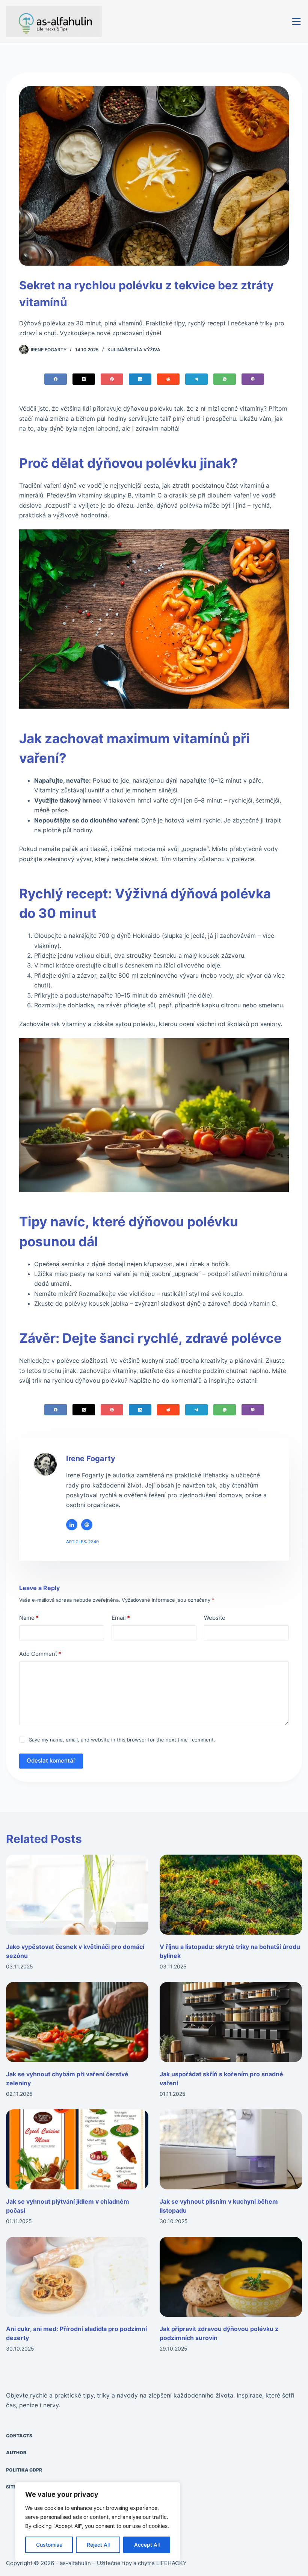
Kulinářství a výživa (134, 350)
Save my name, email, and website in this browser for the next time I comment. (122, 1740)
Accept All (147, 2545)
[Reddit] (168, 379)
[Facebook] (56, 379)
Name (29, 1618)
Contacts (19, 2436)
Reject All (98, 2545)
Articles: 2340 (82, 1542)
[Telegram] (196, 379)
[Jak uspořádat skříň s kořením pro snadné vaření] (231, 2022)
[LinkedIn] (140, 379)
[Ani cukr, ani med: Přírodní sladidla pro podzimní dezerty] (77, 2277)
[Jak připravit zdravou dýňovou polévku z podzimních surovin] (231, 2277)
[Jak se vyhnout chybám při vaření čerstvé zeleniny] (77, 2022)
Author (16, 2453)
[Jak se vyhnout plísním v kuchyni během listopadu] (231, 2149)
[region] (98, 2522)
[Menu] (296, 21)
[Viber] (253, 379)
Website (215, 1618)
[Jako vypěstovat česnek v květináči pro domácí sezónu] (77, 1895)
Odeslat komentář (51, 1760)
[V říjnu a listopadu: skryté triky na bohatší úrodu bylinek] (231, 1895)
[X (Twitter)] (84, 379)
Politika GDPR (24, 2470)
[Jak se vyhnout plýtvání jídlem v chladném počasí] (77, 2149)
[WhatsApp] (225, 379)
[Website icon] (87, 1525)
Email (121, 1618)
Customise (49, 2545)
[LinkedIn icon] (72, 1525)
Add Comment (40, 1654)
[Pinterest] (112, 379)
